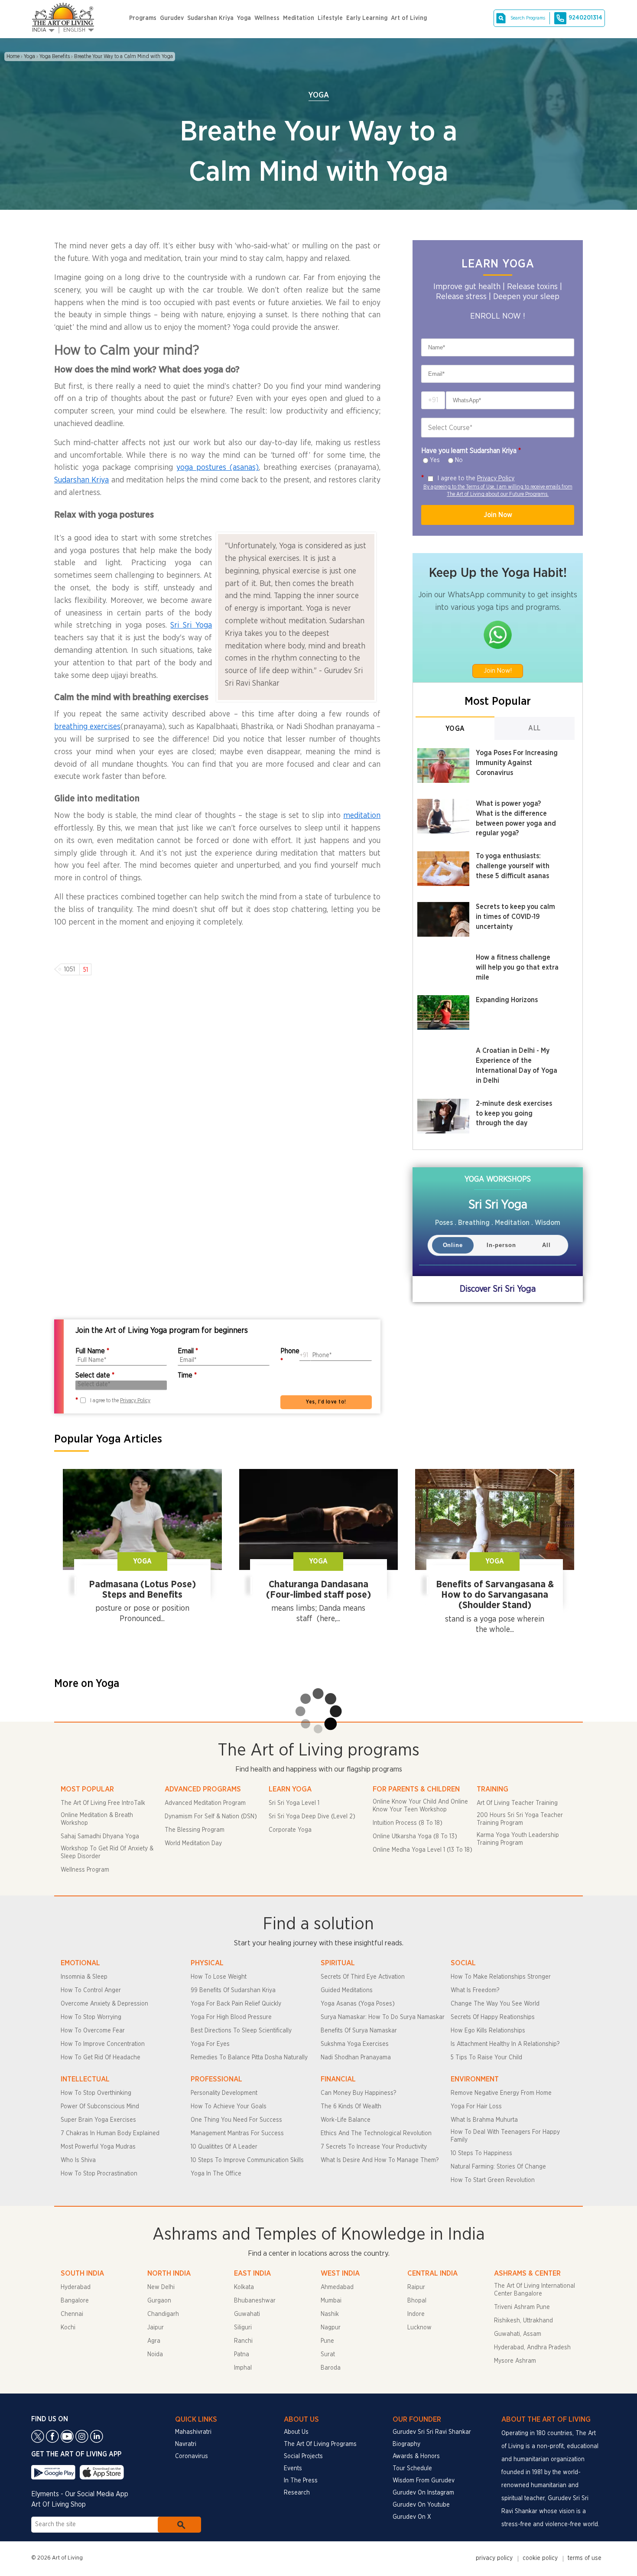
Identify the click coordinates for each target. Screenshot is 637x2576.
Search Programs (528, 18)
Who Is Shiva (78, 2160)
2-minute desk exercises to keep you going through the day (514, 1114)
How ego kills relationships (488, 2031)
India (39, 30)
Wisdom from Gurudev (424, 2481)
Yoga (244, 18)
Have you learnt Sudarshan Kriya (471, 451)
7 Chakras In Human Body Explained (110, 2133)
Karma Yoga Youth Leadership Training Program (518, 1839)
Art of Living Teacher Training (517, 1803)
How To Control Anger (91, 1990)
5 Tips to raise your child (486, 2058)
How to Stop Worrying (91, 2017)
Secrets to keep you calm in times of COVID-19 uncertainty (515, 917)
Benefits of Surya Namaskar (359, 2031)
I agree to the (476, 478)
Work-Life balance (346, 2120)
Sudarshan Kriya (210, 18)
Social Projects (303, 2456)
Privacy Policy (496, 478)
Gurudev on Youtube (421, 2505)
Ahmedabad (337, 2287)
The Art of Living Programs (320, 2444)
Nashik (330, 2314)
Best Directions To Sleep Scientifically (241, 2031)
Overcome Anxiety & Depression (104, 2004)
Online (453, 1245)
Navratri (186, 2444)
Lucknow (419, 2328)
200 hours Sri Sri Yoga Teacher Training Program (520, 1819)
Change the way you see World (495, 2004)
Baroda (331, 2368)
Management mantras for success (237, 2133)
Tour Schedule (412, 2469)
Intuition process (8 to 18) (408, 1823)
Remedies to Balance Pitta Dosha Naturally (249, 2058)
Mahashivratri (193, 2432)
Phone (290, 1356)
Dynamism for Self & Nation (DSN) (211, 1817)
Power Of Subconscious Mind (100, 2107)
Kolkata (244, 2287)
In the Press (301, 2481)
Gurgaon (159, 2301)
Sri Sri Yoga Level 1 (294, 1803)
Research (297, 2493)
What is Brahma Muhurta (484, 2120)
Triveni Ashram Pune (522, 2307)
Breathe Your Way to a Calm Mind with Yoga (123, 56)
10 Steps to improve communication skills (247, 2160)
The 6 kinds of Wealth (351, 2107)
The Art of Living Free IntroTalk (103, 1803)
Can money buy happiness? (358, 2093)
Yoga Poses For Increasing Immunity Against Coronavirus (517, 763)
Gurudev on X (412, 2517)
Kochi (68, 2328)
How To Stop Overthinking (96, 2093)
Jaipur (156, 2328)
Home (13, 56)
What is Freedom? (475, 1990)
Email (188, 1351)
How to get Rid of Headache (101, 2058)
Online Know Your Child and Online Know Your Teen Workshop (420, 1806)
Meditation (299, 18)
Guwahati (247, 2314)
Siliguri (243, 2328)
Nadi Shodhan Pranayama (356, 2058)
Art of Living (409, 18)
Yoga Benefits (55, 56)
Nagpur (331, 2328)
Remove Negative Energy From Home (501, 2093)
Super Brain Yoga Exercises (98, 2120)
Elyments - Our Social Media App (80, 2494)
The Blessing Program (195, 1830)
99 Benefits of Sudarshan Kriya (233, 1990)
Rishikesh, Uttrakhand (523, 2321)
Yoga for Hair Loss (476, 2107)
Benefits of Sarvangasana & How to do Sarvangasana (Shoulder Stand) (495, 1595)
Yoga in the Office (216, 2174)
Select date (95, 1375)
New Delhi (161, 2287)
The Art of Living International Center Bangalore (535, 2290)
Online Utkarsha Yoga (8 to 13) (415, 1837)
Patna (242, 2355)
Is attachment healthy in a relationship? (505, 2044)
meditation (362, 816)
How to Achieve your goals (229, 2107)
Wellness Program (85, 1870)
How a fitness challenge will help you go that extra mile (517, 967)
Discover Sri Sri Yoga (498, 1289)
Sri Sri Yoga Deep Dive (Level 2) (312, 1817)
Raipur (416, 2287)
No (459, 460)
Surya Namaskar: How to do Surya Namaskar (383, 2017)
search (179, 2525)
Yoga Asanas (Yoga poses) (358, 2004)
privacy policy (494, 2558)
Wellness (267, 18)
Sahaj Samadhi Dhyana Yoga (100, 1837)
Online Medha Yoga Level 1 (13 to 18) (422, 1850)
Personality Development (224, 2093)
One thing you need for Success (236, 2120)
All (535, 728)
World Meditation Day (193, 1843)
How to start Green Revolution (493, 2180)
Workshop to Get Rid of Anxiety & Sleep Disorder (107, 1853)
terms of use (585, 2558)
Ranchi (243, 2341)
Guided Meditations (347, 1990)
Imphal (243, 2368)
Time (187, 1375)
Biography (406, 2444)
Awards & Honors (416, 2456)
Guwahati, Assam (518, 2334)
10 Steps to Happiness (481, 2153)
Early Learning (367, 18)
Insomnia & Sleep (84, 1977)
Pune (327, 2341)
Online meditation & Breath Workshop (97, 1819)
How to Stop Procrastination (99, 2174)
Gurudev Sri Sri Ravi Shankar (432, 2432)
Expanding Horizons (507, 1000)
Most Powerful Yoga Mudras (98, 2147)
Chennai (72, 2314)
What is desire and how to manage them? (380, 2160)
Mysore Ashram (515, 2361)
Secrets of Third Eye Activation (363, 1977)
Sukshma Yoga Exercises (355, 2044)
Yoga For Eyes (210, 2044)
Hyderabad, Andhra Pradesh (532, 2348)
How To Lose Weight (219, 1977)
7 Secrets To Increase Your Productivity (374, 2147)
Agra (154, 2341)
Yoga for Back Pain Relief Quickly (236, 2004)
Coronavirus (192, 2456)
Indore (416, 2314)
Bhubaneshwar (255, 2301)
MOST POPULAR (87, 1789)
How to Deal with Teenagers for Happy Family (505, 2136)
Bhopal (417, 2301)
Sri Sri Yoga (191, 625)
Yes (435, 460)
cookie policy (540, 2558)
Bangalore (75, 2301)
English (74, 30)
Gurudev (172, 18)
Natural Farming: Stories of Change (498, 2167)
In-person (501, 1245)
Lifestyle (330, 18)
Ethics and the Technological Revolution (376, 2133)
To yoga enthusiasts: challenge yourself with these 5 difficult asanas (513, 866)
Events (293, 2469)
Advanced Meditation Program (205, 1803)
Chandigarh (163, 2314)
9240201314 (585, 18)
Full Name (92, 1351)
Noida (155, 2355)
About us (296, 2432)
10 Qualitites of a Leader (224, 2147)
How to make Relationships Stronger (501, 1977)
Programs (143, 18)
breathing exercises (87, 727)
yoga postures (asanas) (218, 468)
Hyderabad (76, 2287)
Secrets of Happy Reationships (493, 2017)
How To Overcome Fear (93, 2031)
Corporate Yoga (290, 1830)
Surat (328, 2355)
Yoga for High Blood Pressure (231, 2017)
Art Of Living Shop (58, 2504)
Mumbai (331, 2301)
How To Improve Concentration (103, 2044)
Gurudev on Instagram (423, 2493)
